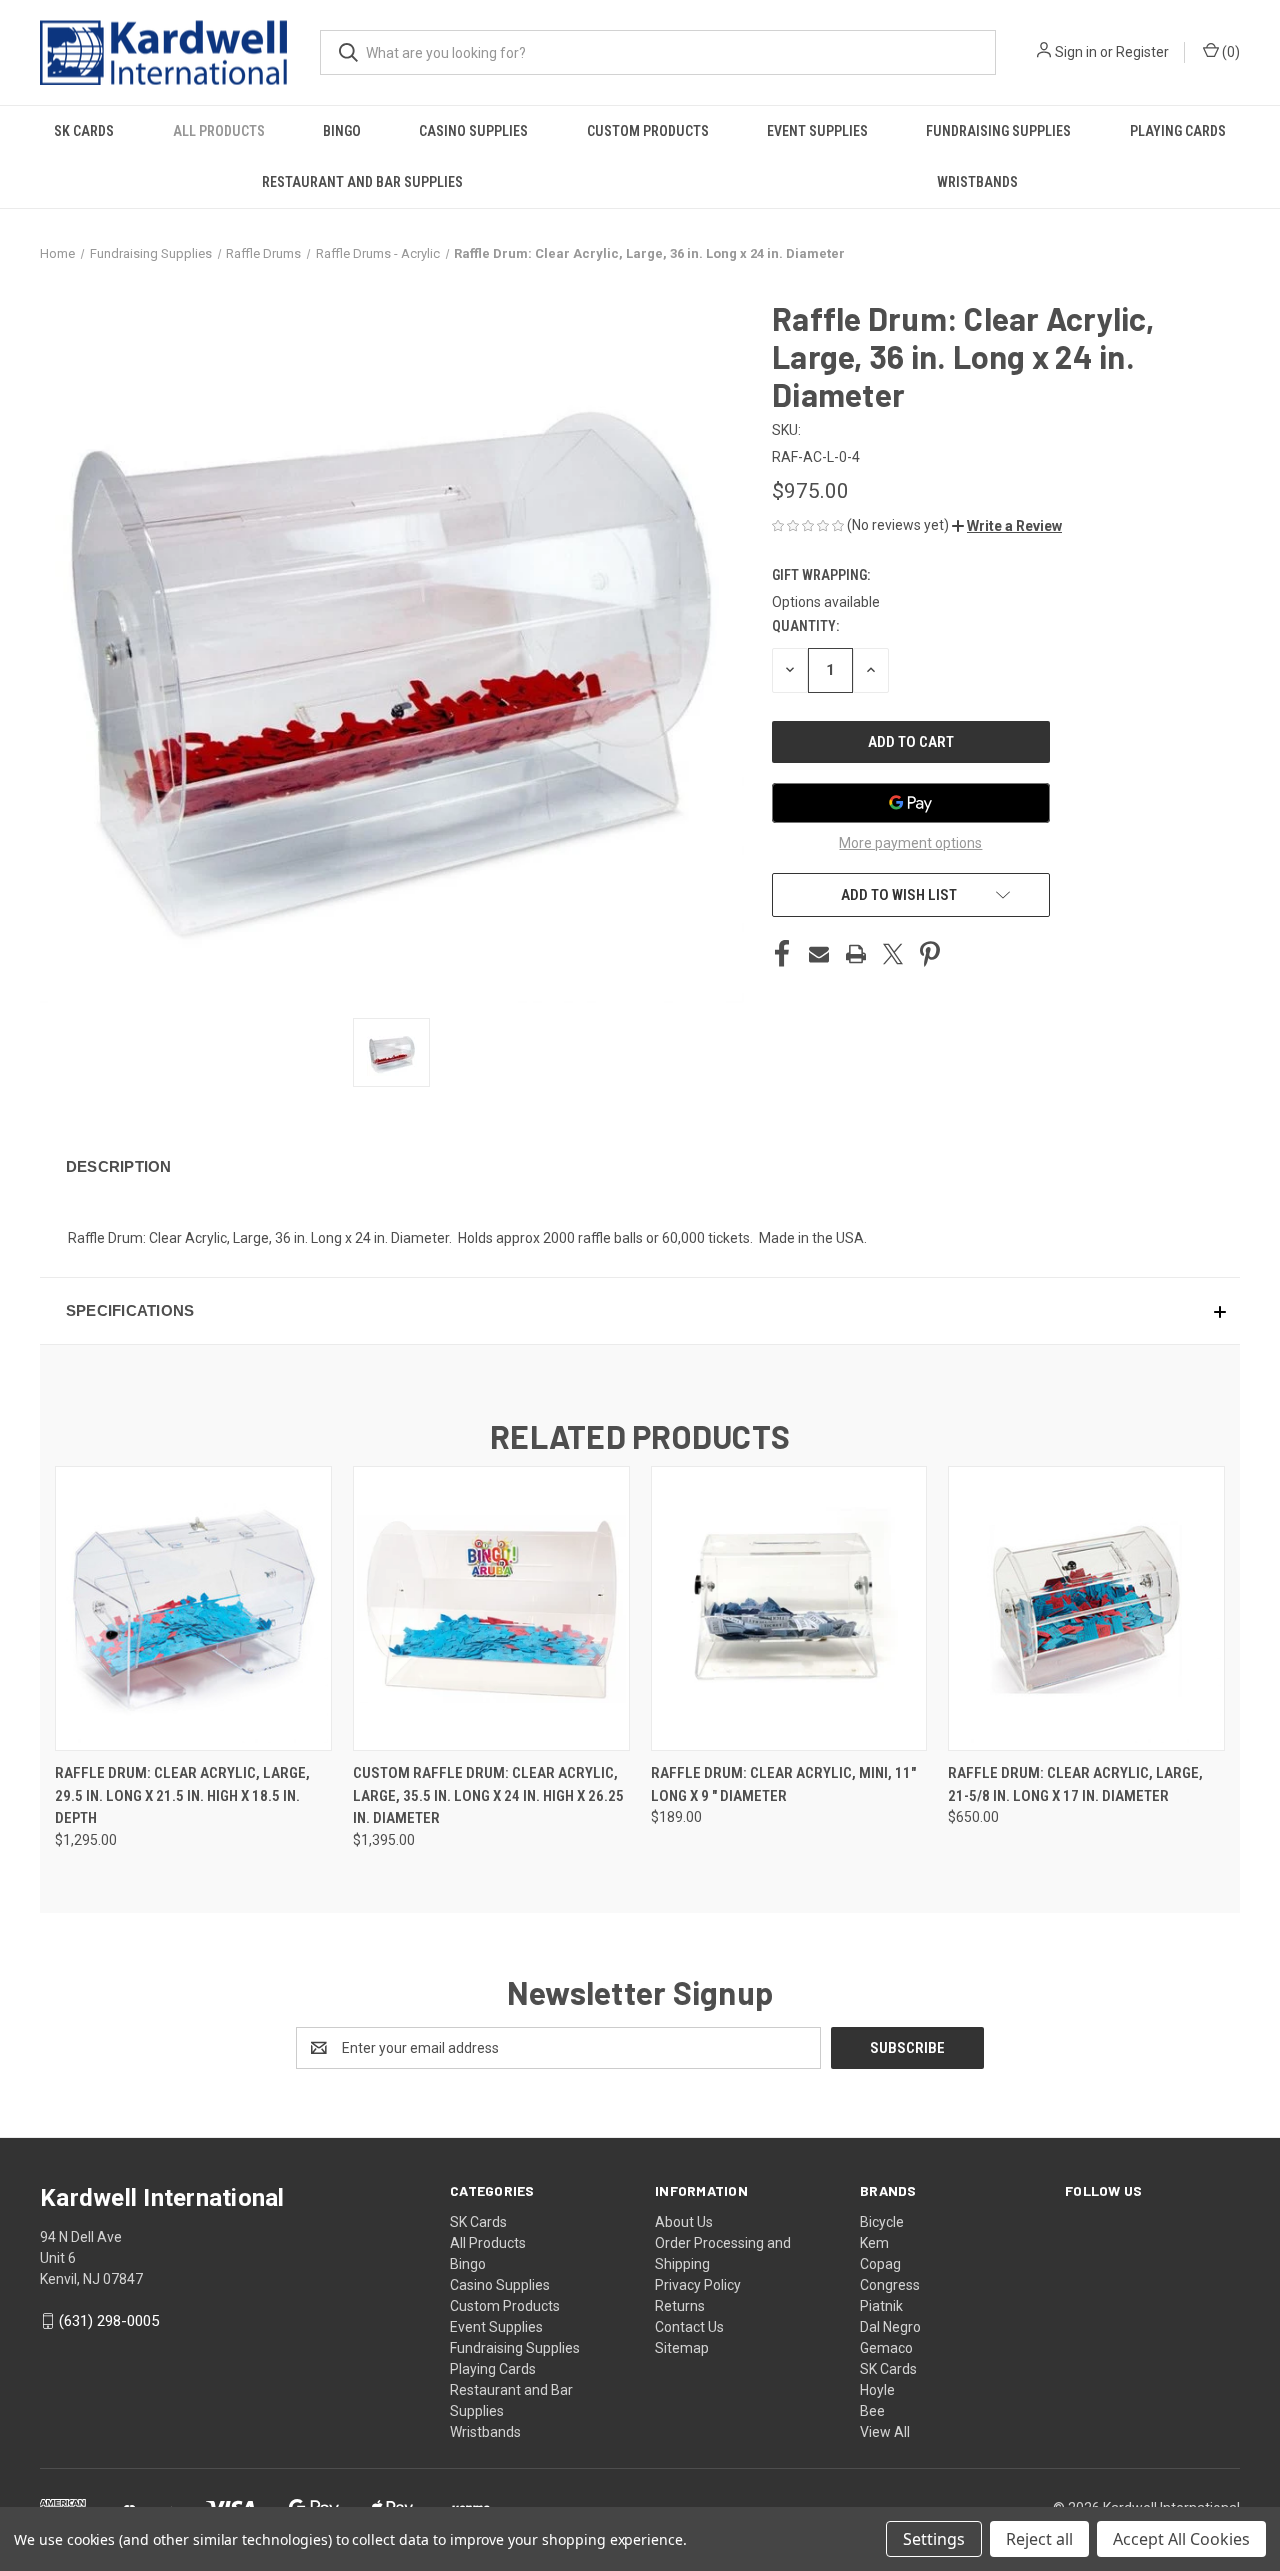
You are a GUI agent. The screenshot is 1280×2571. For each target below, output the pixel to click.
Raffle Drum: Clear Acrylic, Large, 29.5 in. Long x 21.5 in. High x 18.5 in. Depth (182, 1795)
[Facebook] (782, 954)
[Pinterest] (930, 954)
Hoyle (877, 2390)
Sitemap (682, 2348)
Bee (872, 2411)
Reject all (1039, 2539)
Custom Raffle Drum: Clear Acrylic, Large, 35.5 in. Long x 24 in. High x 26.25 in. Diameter (488, 1795)
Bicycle (882, 2222)
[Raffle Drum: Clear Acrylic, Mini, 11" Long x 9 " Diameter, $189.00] (789, 1608)
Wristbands (977, 182)
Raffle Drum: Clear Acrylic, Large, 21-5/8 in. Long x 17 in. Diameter (1075, 1784)
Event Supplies (817, 131)
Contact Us (689, 2327)
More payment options (910, 843)
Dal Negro (890, 2327)
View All (885, 2432)
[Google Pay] (911, 803)
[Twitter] (893, 954)
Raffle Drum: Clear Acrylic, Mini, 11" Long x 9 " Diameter (783, 1784)
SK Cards (84, 131)
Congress (890, 2285)
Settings (934, 2539)
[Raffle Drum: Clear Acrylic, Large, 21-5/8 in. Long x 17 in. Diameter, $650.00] (1086, 1608)
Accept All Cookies (1181, 2539)
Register (1142, 52)
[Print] (856, 954)
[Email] (819, 954)
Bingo (342, 131)
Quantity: (805, 626)
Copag (880, 2264)
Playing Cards (1178, 131)
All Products (219, 131)
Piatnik (881, 2306)
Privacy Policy (698, 2285)
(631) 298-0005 (109, 2321)
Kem (874, 2243)
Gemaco (886, 2348)
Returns (680, 2306)
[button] (1007, 526)
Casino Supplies (473, 131)
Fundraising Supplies (998, 131)
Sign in (1076, 52)
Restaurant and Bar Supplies (362, 182)
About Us (684, 2222)
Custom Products (648, 131)
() (1229, 52)
